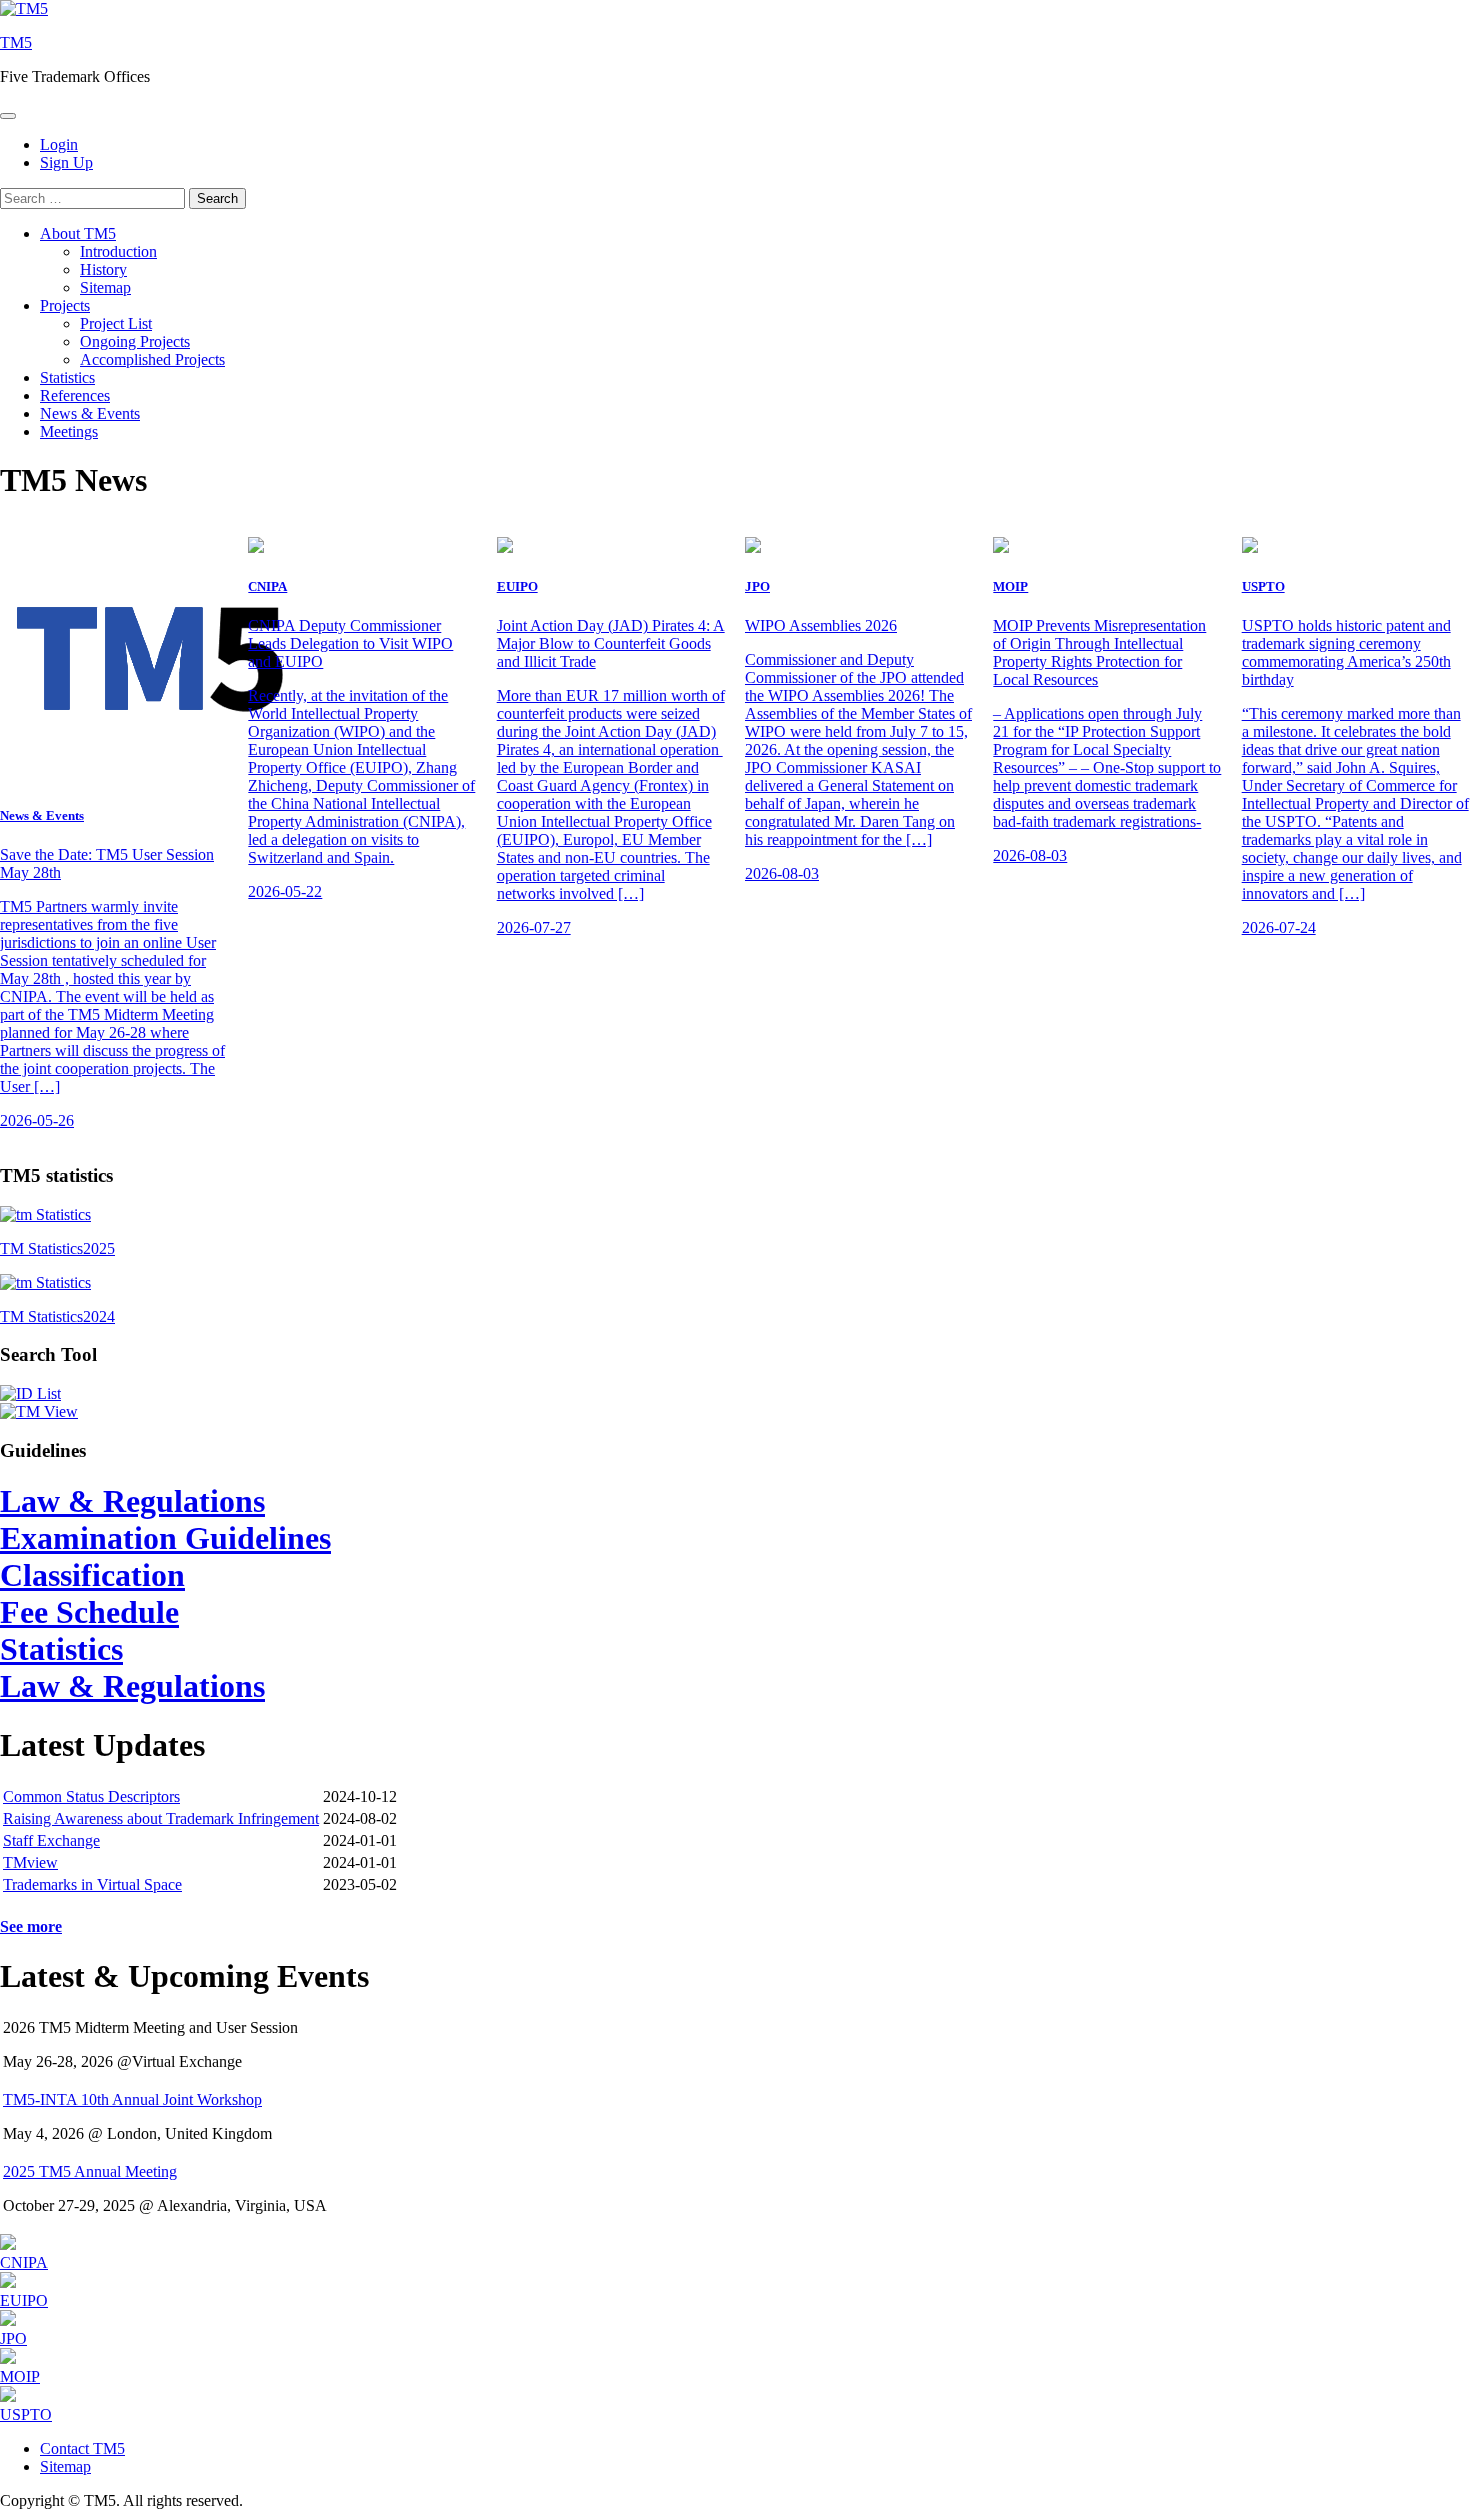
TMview (30, 1862)
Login (59, 144)
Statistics (67, 377)
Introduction (118, 251)
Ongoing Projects (135, 341)
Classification (92, 1575)
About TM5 (78, 233)
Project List (116, 323)
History (103, 269)
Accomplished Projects (152, 359)
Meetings (69, 431)
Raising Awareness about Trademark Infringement (161, 1818)
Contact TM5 (82, 2448)
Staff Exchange (51, 1840)
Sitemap (105, 287)
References (75, 395)
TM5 (16, 42)
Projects (65, 305)
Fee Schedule (89, 1612)
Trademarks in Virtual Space (92, 1884)
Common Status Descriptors (91, 1796)
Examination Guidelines (165, 1538)
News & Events (90, 413)
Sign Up (66, 162)
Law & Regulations (132, 1501)
